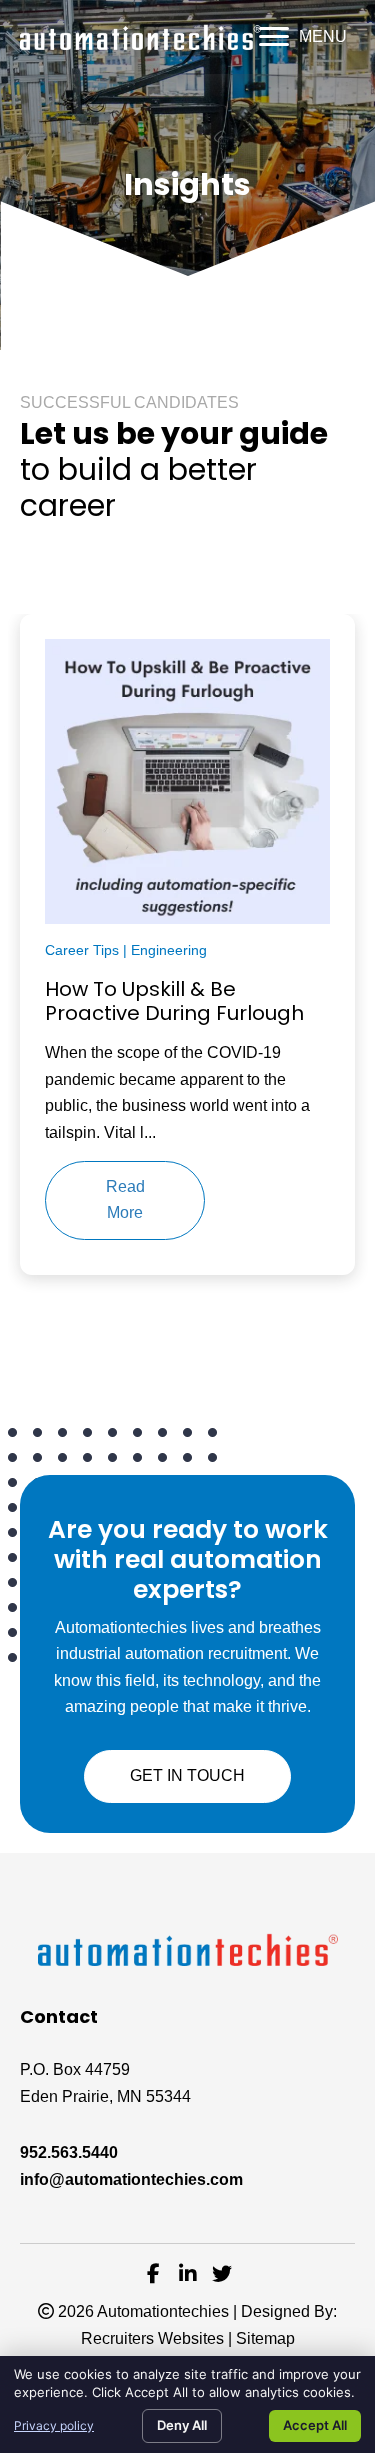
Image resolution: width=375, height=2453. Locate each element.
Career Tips (82, 950)
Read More (125, 1199)
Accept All (315, 2425)
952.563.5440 (69, 2152)
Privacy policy (54, 2425)
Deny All (182, 2425)
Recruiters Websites (152, 2338)
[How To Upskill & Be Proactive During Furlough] (187, 780)
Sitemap (265, 2338)
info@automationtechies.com (131, 2179)
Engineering (169, 950)
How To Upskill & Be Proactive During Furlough (174, 1001)
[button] (303, 37)
